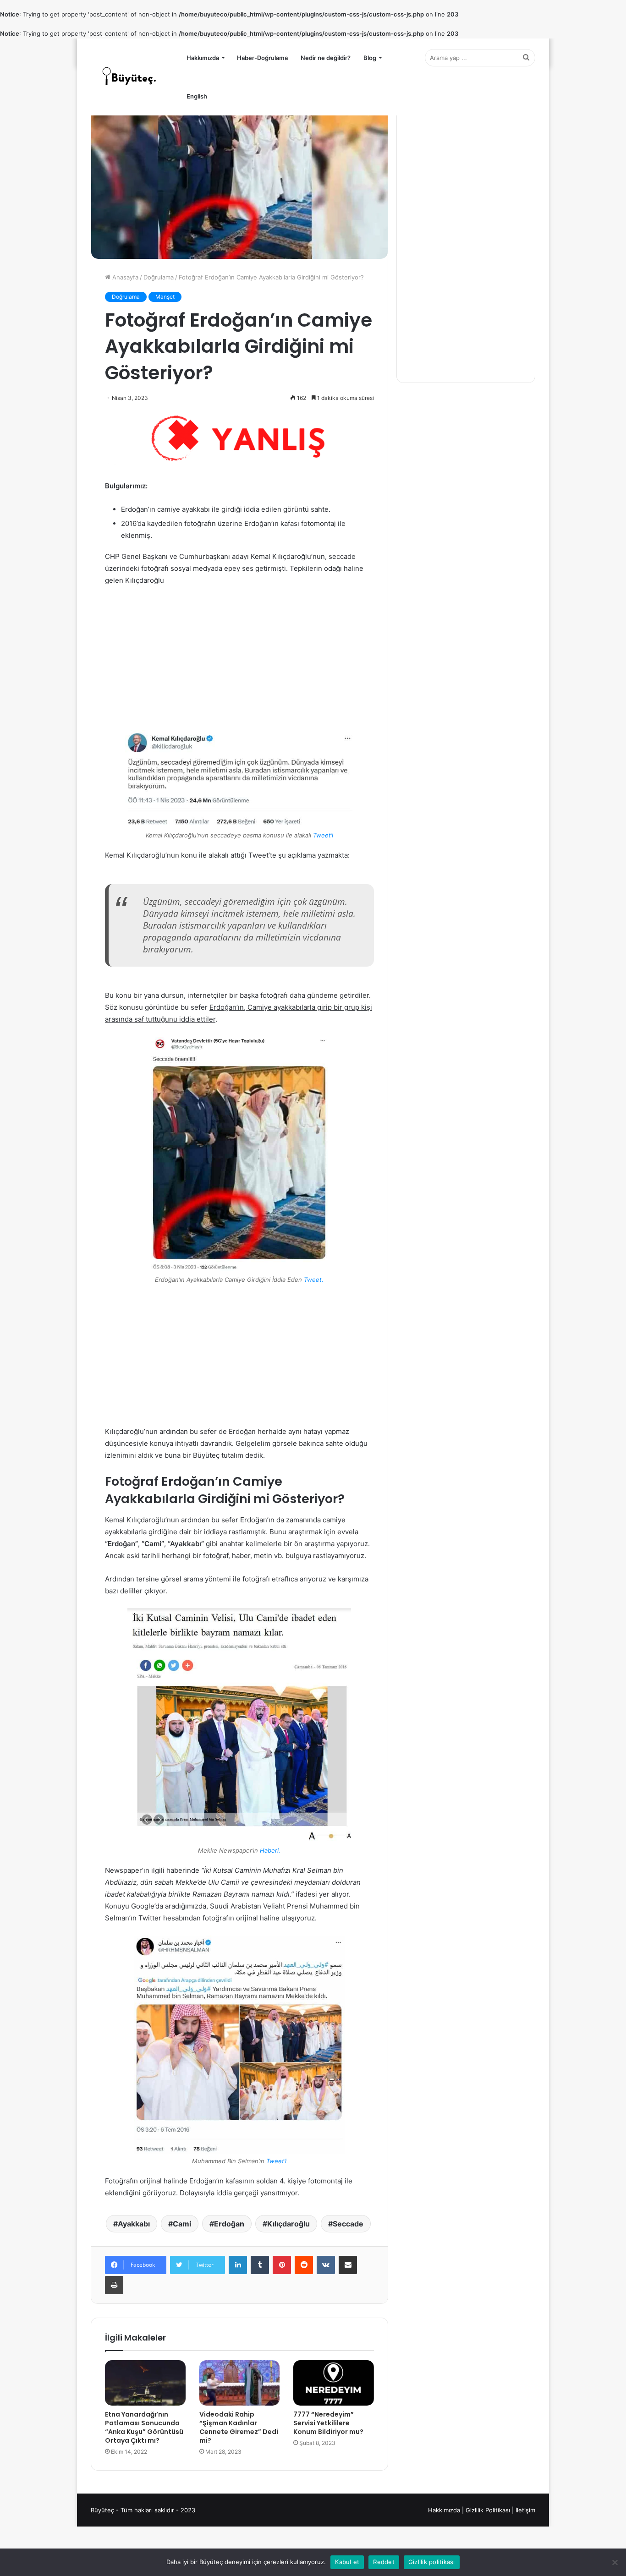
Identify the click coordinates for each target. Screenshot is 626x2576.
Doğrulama (159, 277)
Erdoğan (229, 2224)
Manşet (165, 297)
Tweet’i (323, 835)
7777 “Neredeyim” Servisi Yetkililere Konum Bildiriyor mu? (328, 2423)
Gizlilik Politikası (488, 2510)
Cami (182, 2224)
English (197, 96)
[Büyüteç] (130, 77)
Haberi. (270, 1850)
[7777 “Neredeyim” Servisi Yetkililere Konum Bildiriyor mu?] (334, 2383)
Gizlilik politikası (432, 2562)
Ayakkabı (134, 2224)
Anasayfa (124, 277)
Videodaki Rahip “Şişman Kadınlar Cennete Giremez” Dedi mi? (239, 2427)
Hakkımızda (203, 58)
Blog (370, 58)
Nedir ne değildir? (326, 58)
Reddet (384, 2562)
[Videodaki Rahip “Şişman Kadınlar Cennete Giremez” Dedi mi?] (240, 2383)
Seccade (348, 2224)
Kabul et (347, 2562)
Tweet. (314, 1280)
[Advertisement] (239, 662)
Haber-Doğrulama (262, 58)
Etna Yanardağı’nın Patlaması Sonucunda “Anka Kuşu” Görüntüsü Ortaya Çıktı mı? (144, 2427)
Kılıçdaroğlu (288, 2224)
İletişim (525, 2510)
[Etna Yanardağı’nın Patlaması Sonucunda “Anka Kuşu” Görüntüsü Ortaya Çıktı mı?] (145, 2383)
